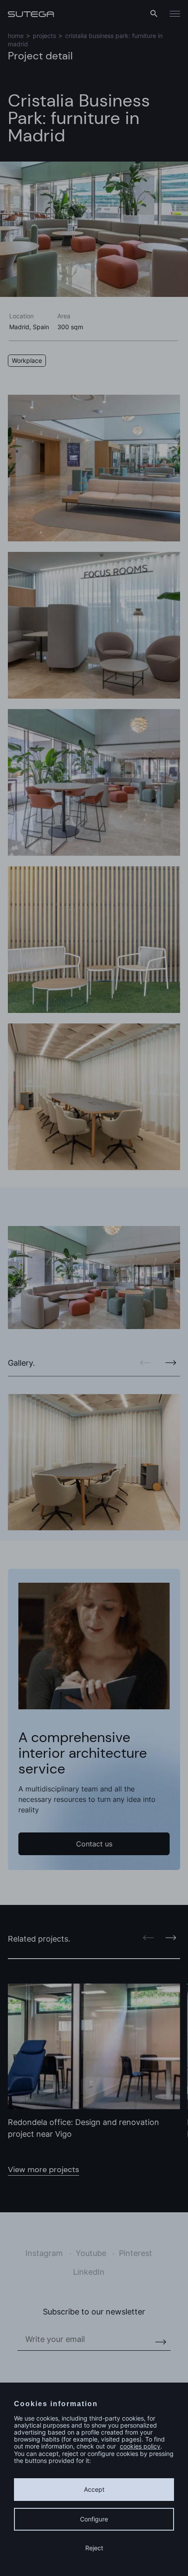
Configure (94, 2519)
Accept (94, 2489)
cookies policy (140, 2446)
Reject (94, 2548)
